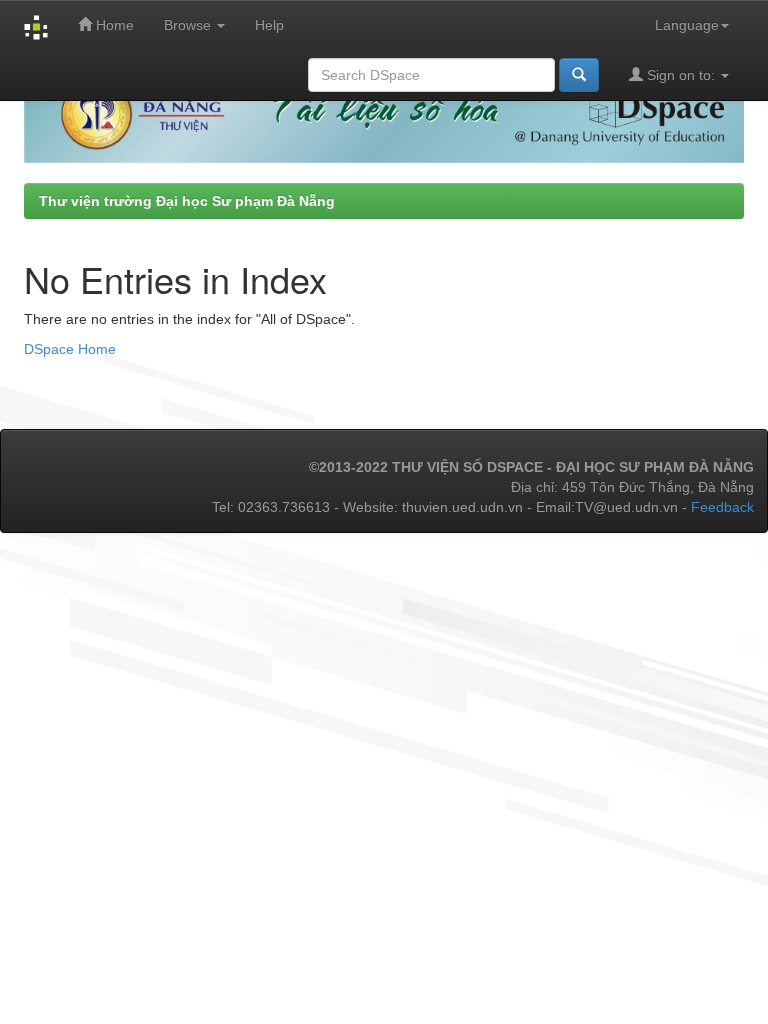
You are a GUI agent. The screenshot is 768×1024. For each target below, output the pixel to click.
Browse (189, 25)
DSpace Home (70, 349)
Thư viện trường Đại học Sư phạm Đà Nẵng (187, 201)
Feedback (722, 507)
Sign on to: (681, 75)
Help (269, 25)
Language (687, 25)
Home (113, 25)
